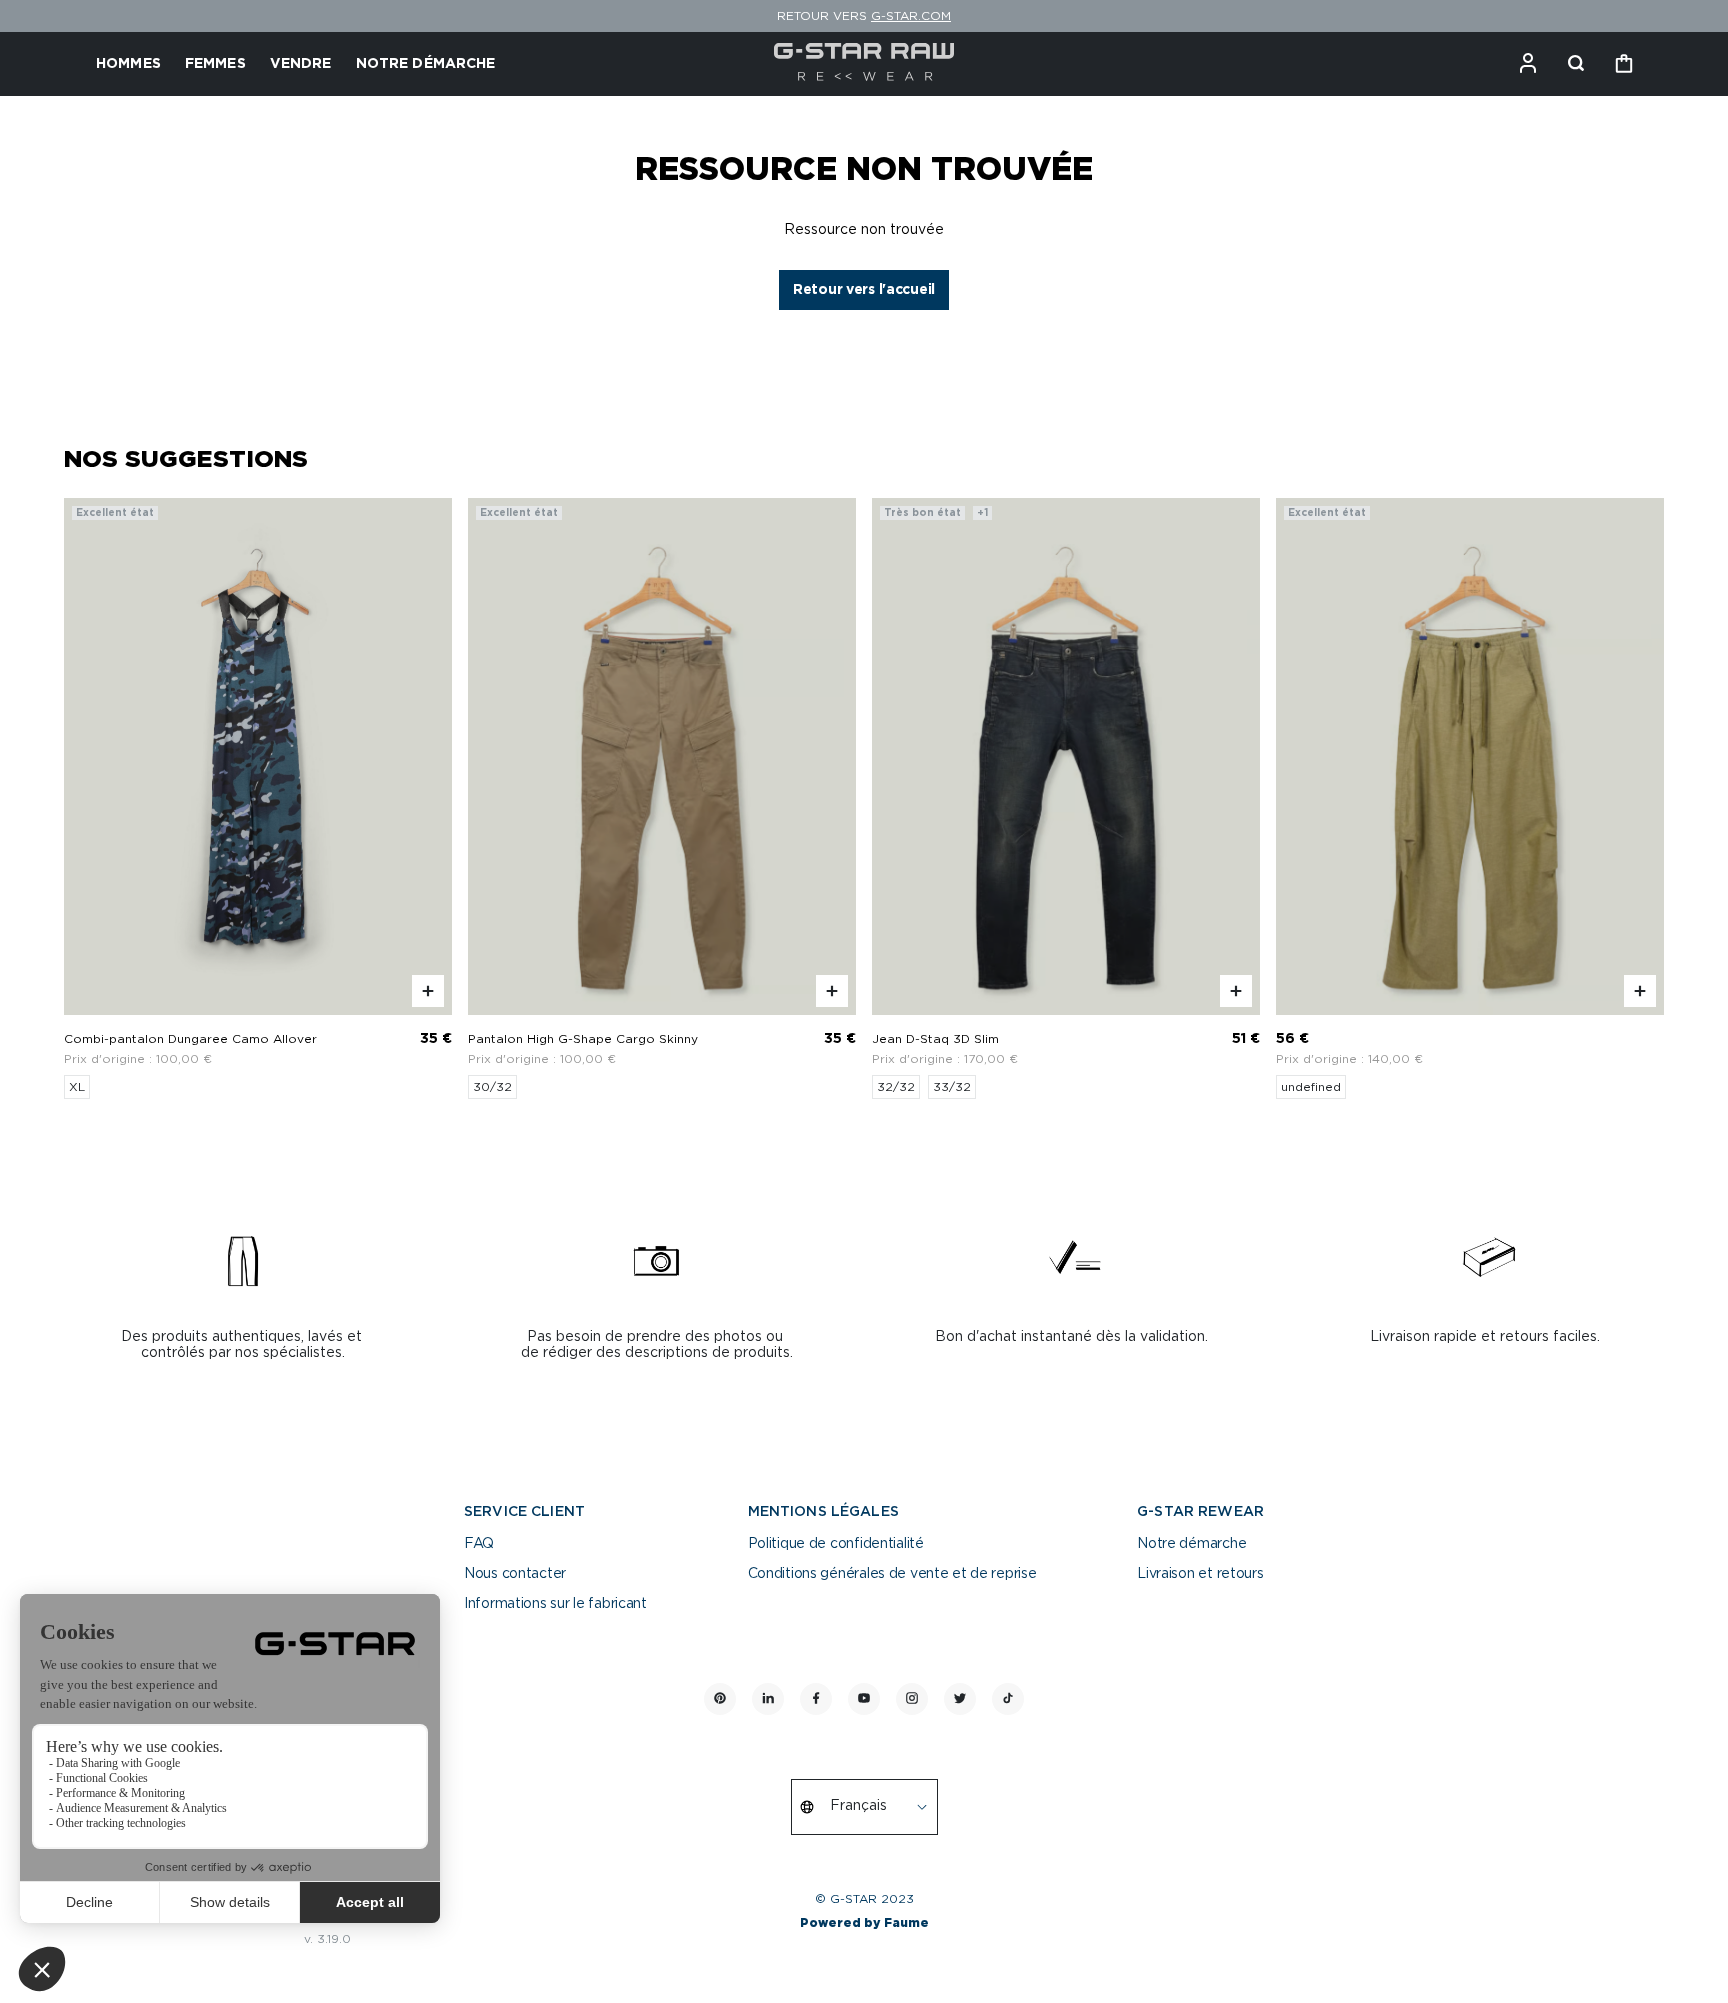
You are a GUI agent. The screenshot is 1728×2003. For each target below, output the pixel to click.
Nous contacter (515, 1574)
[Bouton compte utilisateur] (1528, 64)
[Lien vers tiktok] (1008, 1699)
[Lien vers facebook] (816, 1699)
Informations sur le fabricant (555, 1604)
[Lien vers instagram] (912, 1699)
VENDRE (301, 64)
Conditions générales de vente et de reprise (892, 1574)
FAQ (479, 1544)
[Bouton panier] (1624, 64)
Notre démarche (1191, 1544)
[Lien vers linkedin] (768, 1699)
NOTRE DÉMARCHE (426, 64)
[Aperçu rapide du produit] (428, 991)
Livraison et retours (1200, 1574)
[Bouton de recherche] (1576, 64)
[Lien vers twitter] (960, 1699)
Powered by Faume (864, 1923)
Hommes (128, 64)
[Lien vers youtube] (864, 1699)
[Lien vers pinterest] (720, 1699)
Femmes (215, 64)
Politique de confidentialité (836, 1544)
